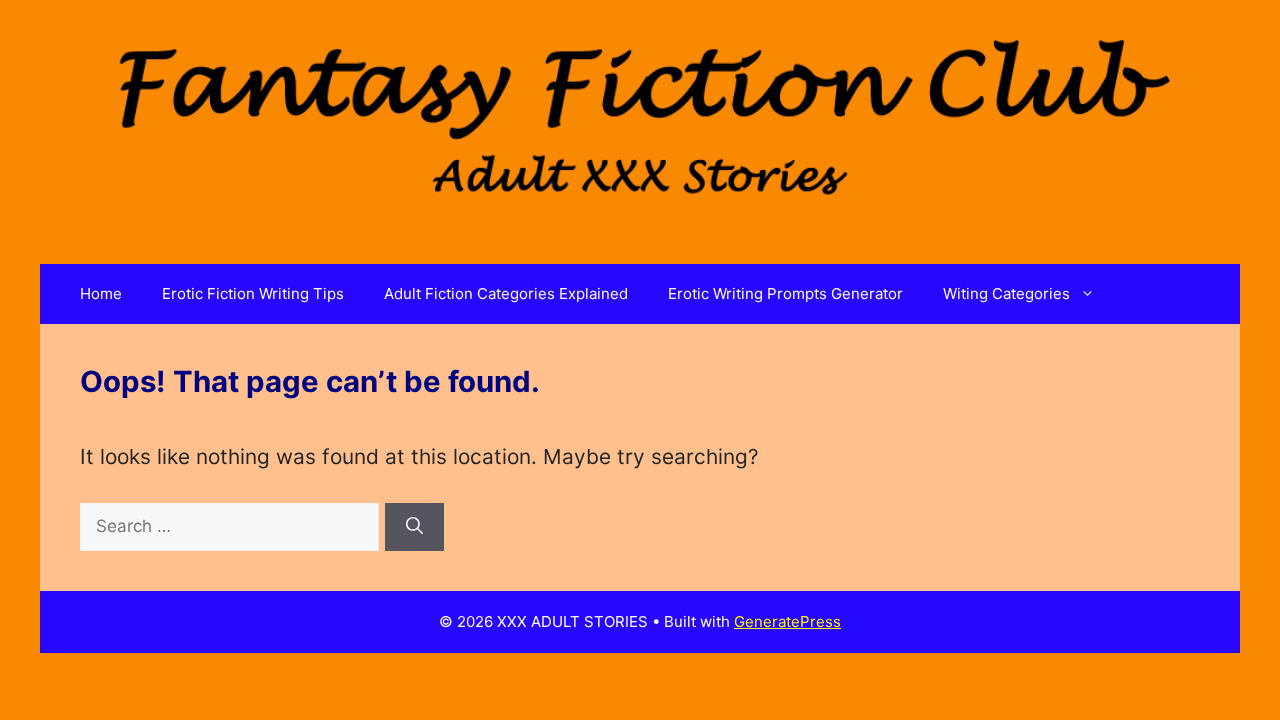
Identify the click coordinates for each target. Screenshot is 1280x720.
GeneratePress (787, 621)
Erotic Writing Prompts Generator (785, 293)
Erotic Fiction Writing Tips (253, 293)
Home (101, 293)
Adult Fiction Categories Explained (506, 293)
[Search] (414, 527)
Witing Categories (1006, 293)
